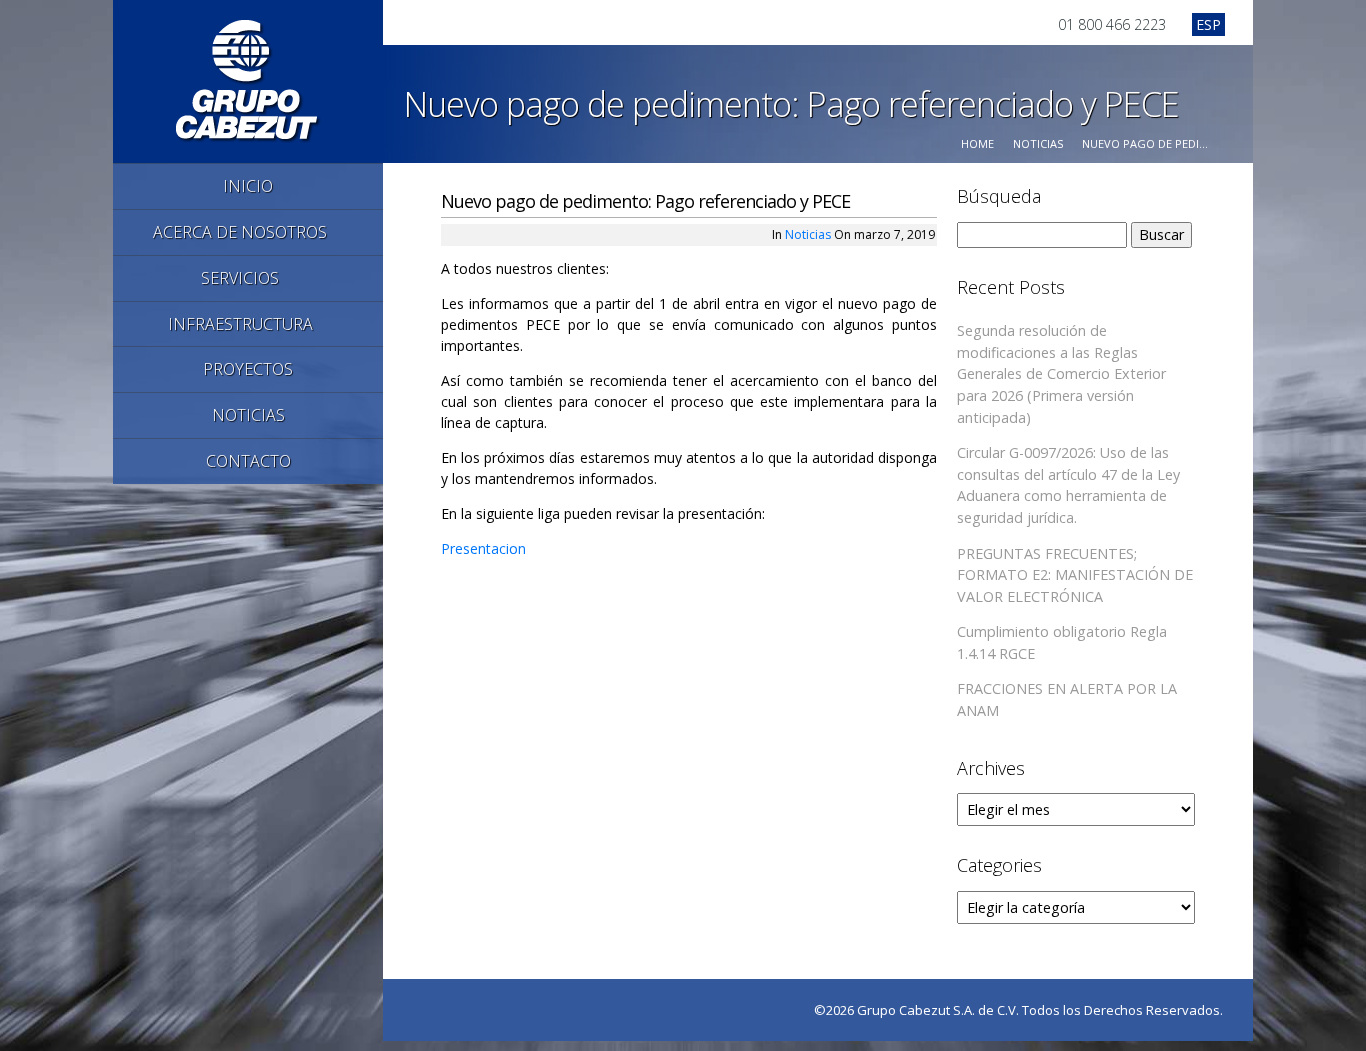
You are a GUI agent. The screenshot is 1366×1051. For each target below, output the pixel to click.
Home (977, 143)
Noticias (1038, 143)
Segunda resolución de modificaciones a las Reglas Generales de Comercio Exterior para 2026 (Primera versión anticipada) (1061, 373)
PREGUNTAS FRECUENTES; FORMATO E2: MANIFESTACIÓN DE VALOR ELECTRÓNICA (1075, 575)
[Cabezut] (248, 79)
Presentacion (483, 548)
